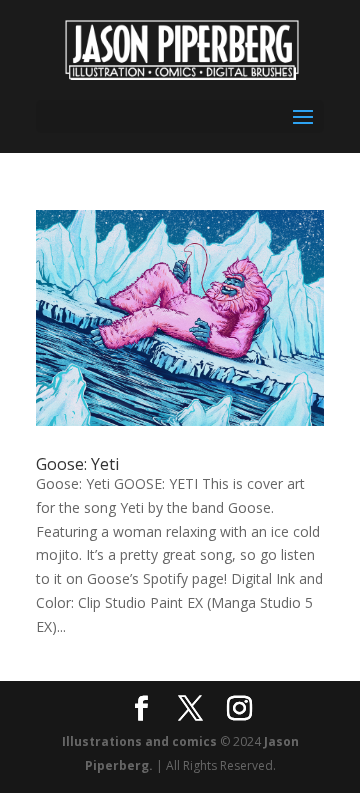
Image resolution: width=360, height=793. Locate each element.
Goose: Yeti (77, 464)
